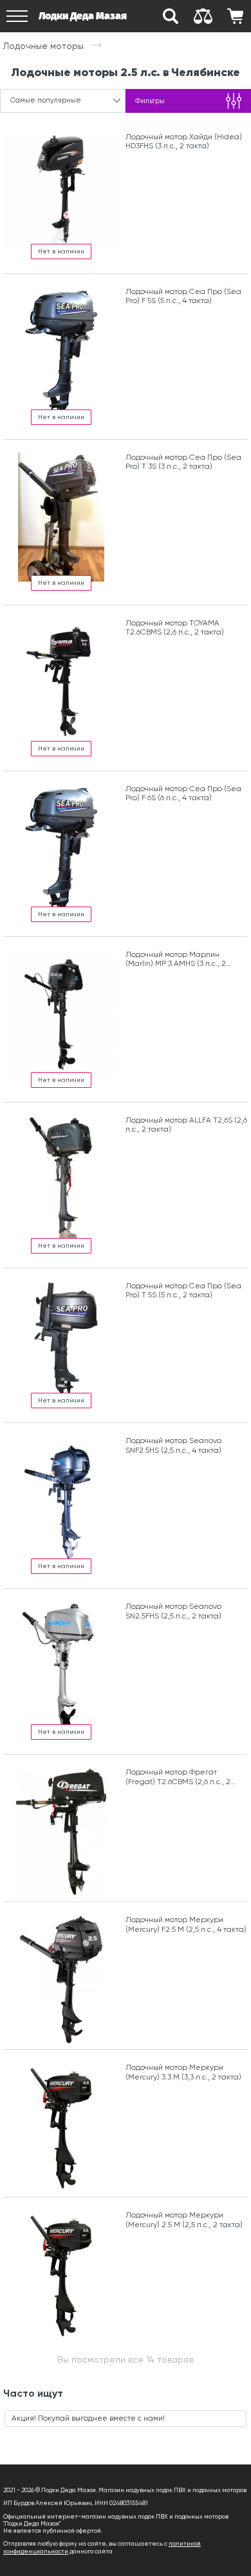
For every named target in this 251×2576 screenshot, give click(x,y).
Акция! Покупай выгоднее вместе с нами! (88, 2418)
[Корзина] (235, 16)
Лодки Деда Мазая (83, 16)
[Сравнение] (203, 16)
